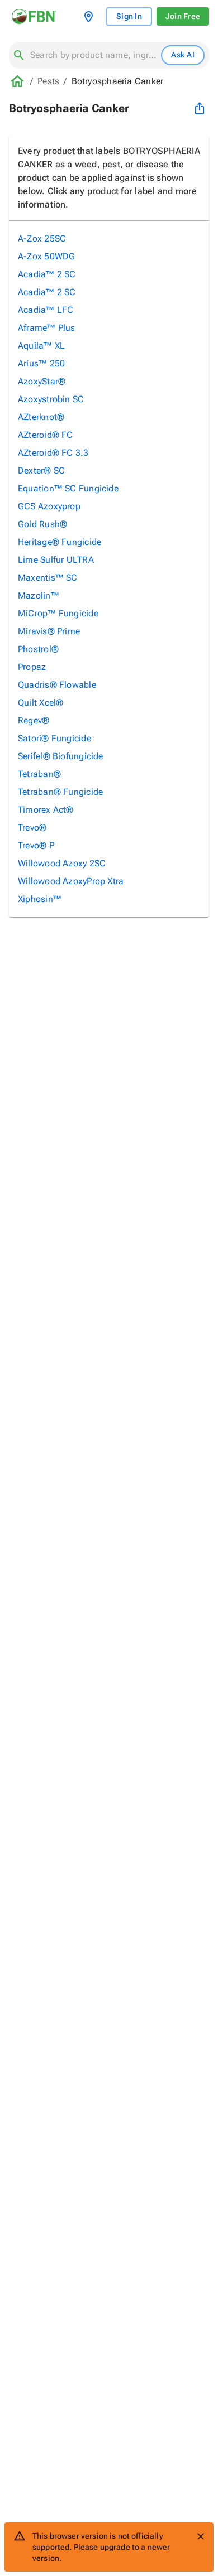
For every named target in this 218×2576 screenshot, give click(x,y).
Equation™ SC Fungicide (68, 488)
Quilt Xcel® (41, 703)
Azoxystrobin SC (51, 399)
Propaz (32, 667)
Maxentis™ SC (48, 578)
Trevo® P (36, 845)
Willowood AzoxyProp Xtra (71, 881)
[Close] (201, 2536)
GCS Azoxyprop (49, 506)
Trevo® (32, 828)
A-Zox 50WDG (46, 256)
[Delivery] (91, 17)
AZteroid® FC (46, 435)
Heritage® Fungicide (60, 542)
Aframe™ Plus (47, 328)
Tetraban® (39, 774)
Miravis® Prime (49, 631)
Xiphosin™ (40, 899)
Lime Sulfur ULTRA (56, 560)
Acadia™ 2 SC (47, 274)
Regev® (34, 720)
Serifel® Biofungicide (61, 756)
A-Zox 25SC (42, 238)
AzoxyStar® (42, 381)
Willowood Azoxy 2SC (62, 863)
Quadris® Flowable (57, 685)
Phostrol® (38, 649)
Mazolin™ (39, 595)
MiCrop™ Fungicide (58, 613)
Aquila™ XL (41, 346)
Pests (48, 81)
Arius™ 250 (41, 363)
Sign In (129, 16)
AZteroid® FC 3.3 (53, 453)
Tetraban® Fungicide (60, 792)
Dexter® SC (41, 471)
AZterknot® (41, 417)
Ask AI (183, 55)
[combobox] (93, 55)
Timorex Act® (46, 810)
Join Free (183, 16)
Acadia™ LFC (46, 310)
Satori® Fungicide (54, 738)
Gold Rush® (42, 524)
